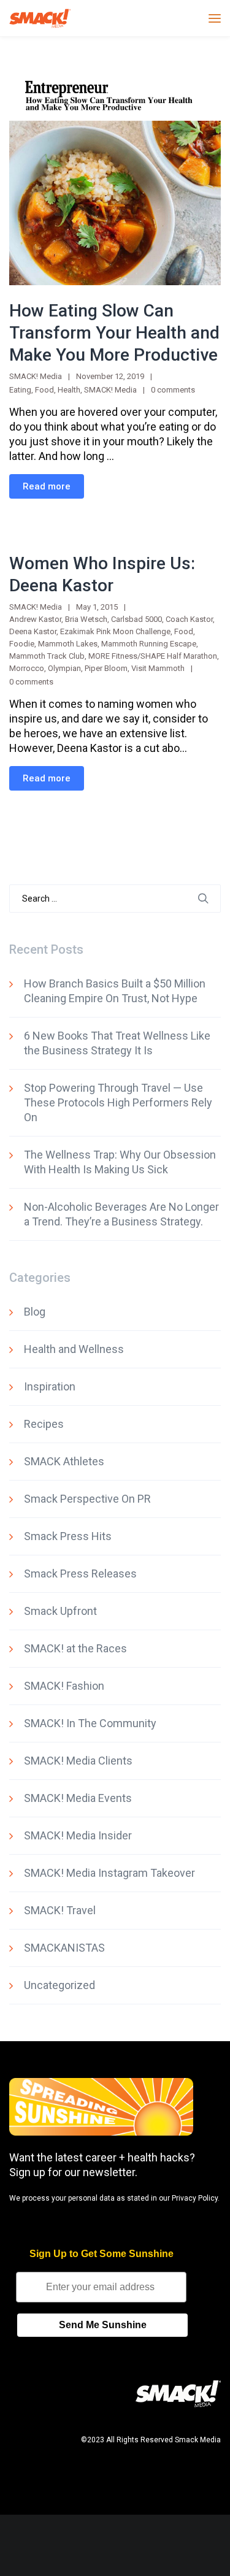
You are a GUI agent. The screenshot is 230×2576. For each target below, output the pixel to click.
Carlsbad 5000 (136, 619)
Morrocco (27, 668)
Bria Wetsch (86, 619)
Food (44, 390)
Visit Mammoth (158, 668)
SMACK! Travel (60, 1910)
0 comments (173, 390)
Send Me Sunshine (103, 2325)
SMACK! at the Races (75, 1648)
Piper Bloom (106, 668)
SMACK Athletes (64, 1461)
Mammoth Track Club (47, 656)
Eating (20, 390)
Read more (47, 486)
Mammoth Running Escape (149, 644)
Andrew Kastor (35, 619)
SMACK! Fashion (64, 1686)
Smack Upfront (60, 1611)
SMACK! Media (110, 390)
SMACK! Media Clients (78, 1761)
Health (69, 390)
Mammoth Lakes (68, 644)
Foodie (22, 644)
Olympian (64, 668)
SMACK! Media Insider (78, 1835)
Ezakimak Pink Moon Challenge (115, 631)
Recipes (44, 1424)
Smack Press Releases (80, 1574)
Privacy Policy (195, 2198)
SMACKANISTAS (64, 1948)
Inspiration (50, 1386)
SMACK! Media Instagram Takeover (109, 1873)
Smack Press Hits (68, 1536)
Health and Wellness (74, 1349)
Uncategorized (59, 1985)
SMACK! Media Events (78, 1798)
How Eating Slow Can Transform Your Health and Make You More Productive (114, 333)
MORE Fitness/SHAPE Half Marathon (153, 656)
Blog (35, 1312)
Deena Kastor (33, 631)
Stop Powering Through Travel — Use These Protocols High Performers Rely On (118, 1102)
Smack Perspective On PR (87, 1499)
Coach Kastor (189, 619)
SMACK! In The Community (90, 1723)
